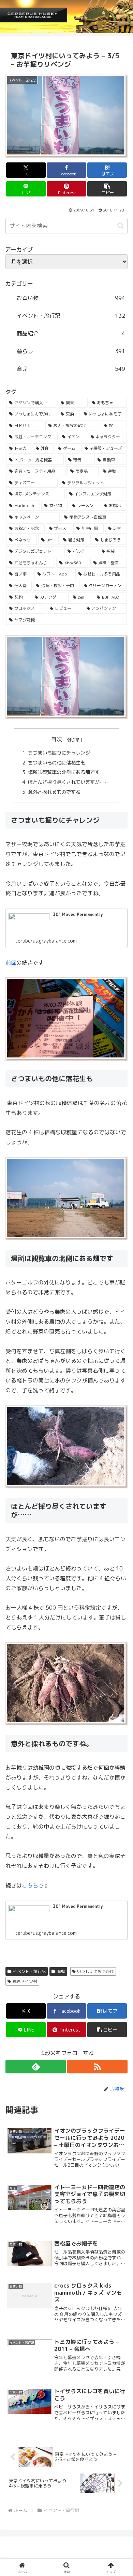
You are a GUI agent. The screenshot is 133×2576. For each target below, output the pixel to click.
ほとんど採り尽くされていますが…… (69, 782)
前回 (11, 963)
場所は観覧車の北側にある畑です (64, 772)
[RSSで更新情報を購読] (97, 2067)
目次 (57, 739)
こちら (30, 1885)
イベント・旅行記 (29, 1971)
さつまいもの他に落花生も (57, 763)
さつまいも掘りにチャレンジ (60, 753)
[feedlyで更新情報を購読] (36, 2067)
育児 (61, 1971)
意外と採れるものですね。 (57, 792)
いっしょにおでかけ (95, 1971)
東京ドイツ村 (25, 1981)
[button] (107, 189)
